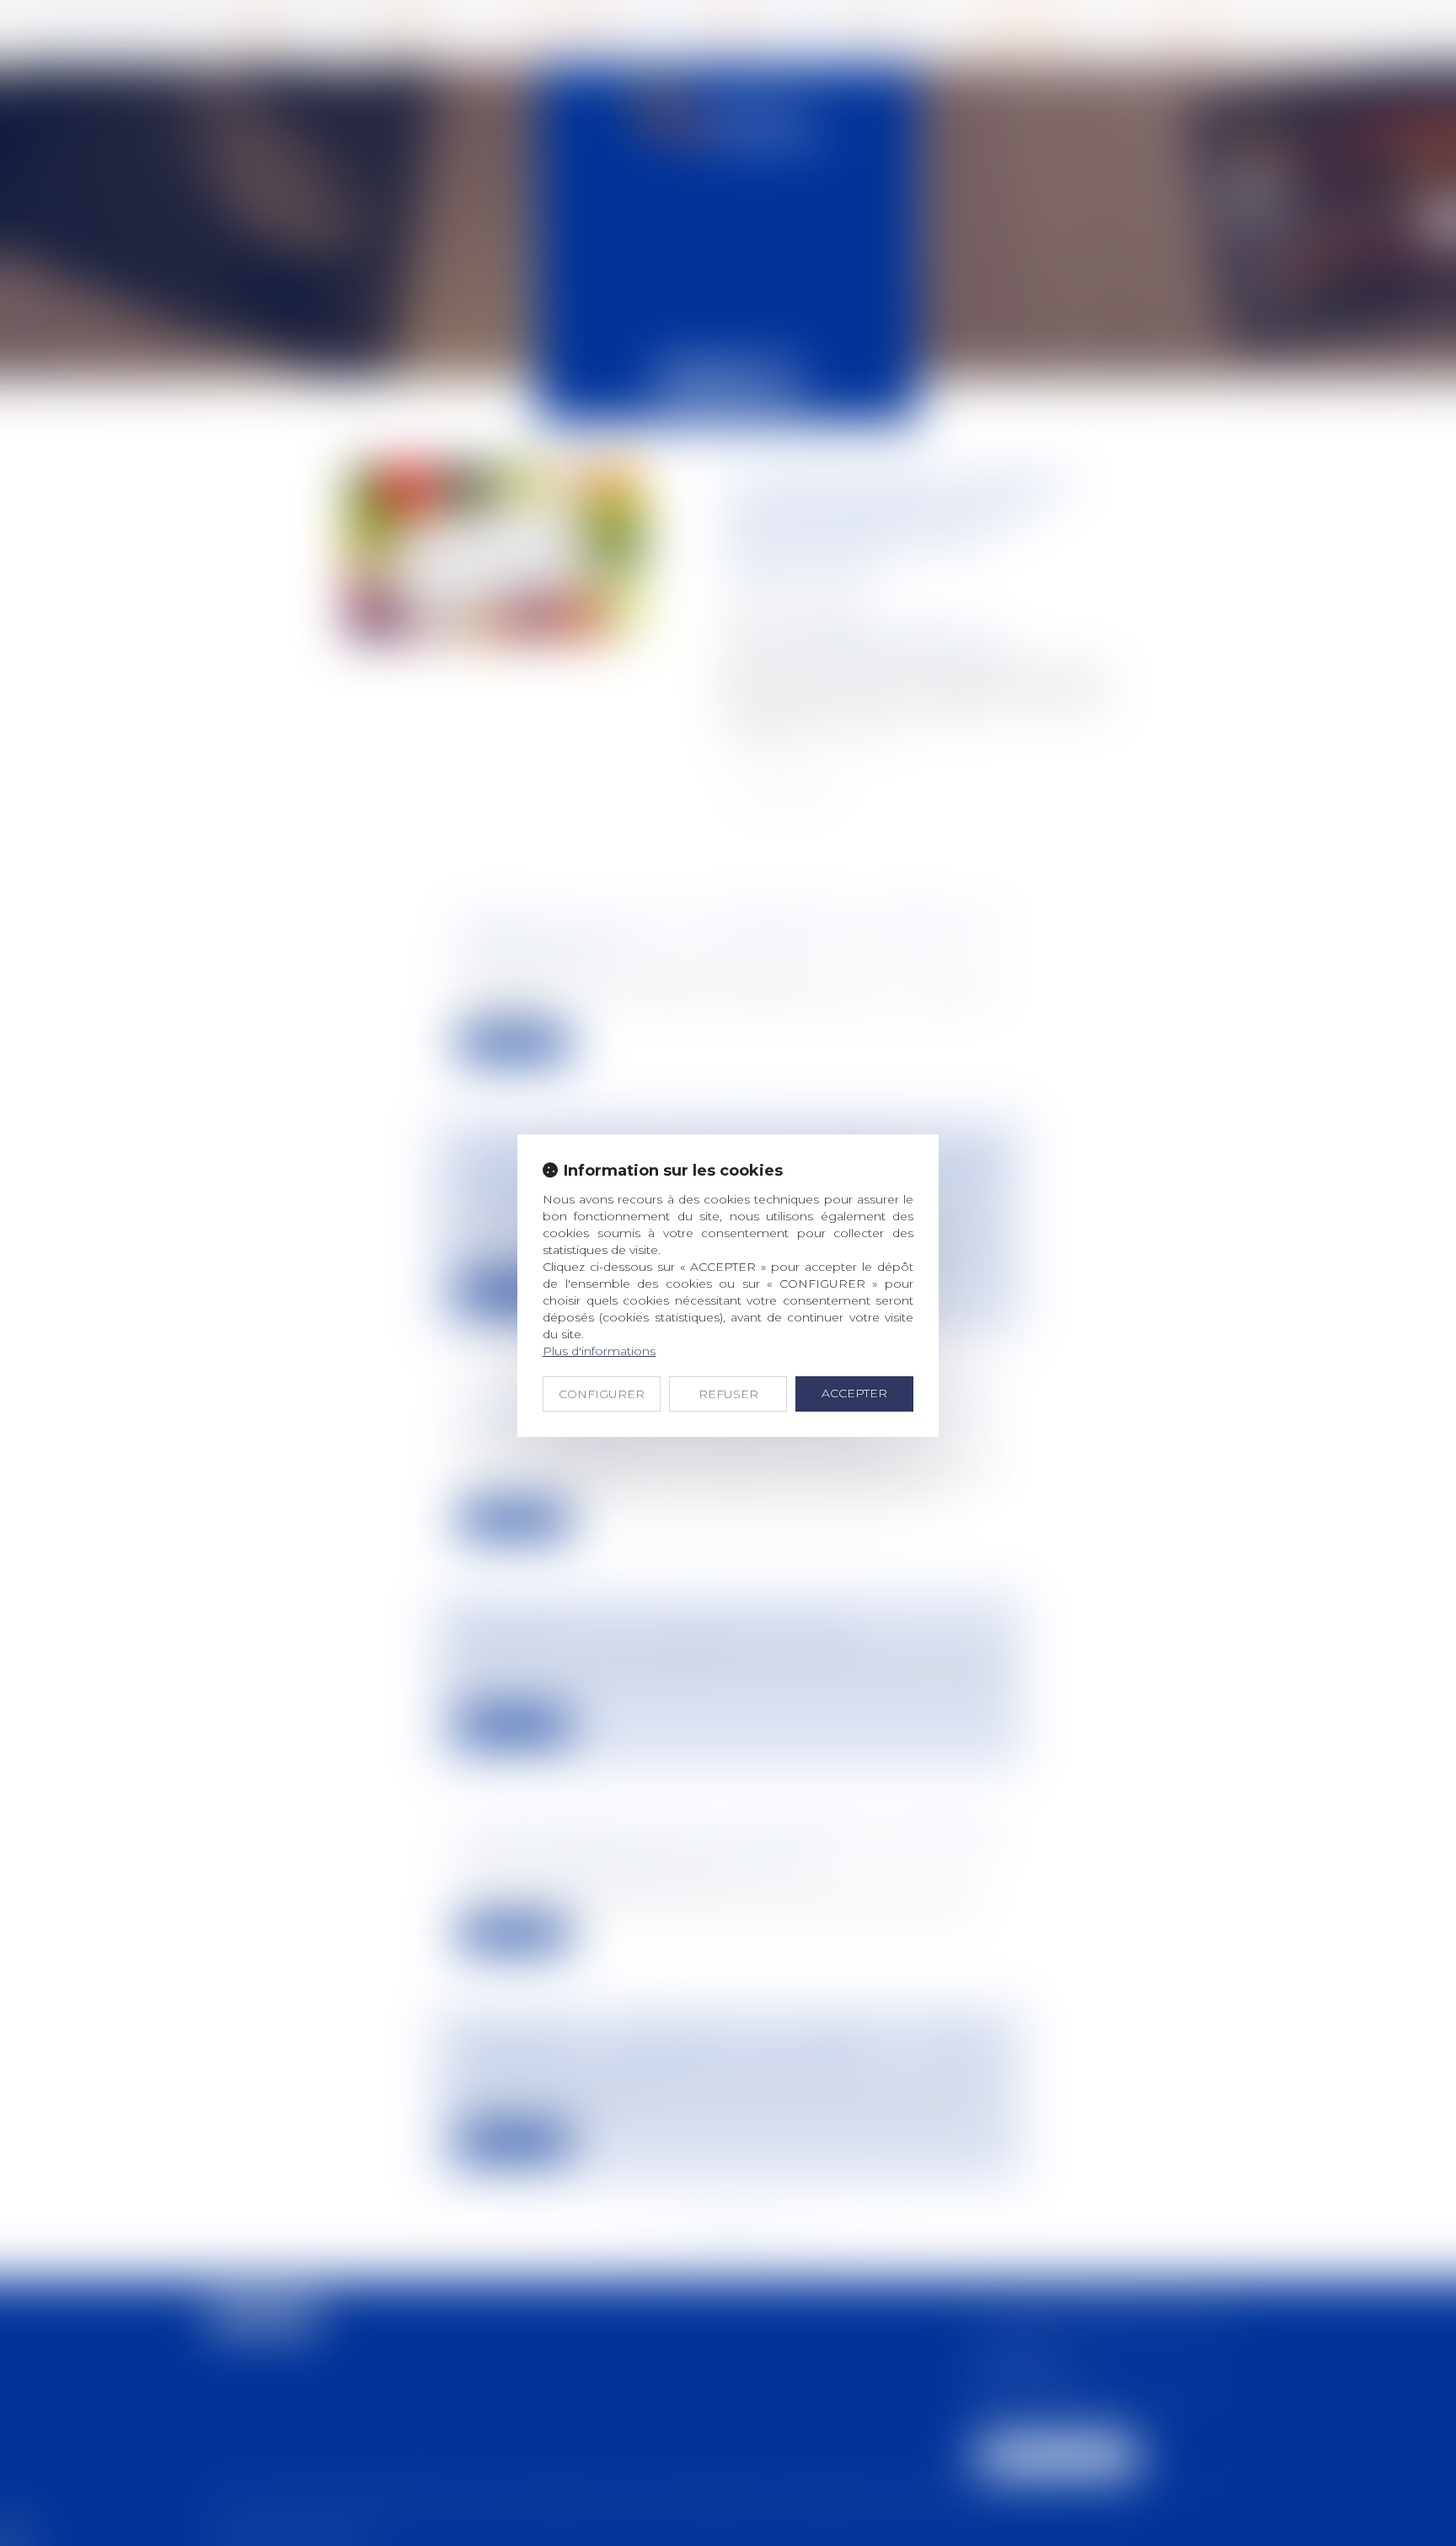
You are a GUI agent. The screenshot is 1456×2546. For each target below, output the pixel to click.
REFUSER (728, 1394)
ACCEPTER (854, 1393)
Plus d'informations (599, 1351)
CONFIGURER (602, 1394)
